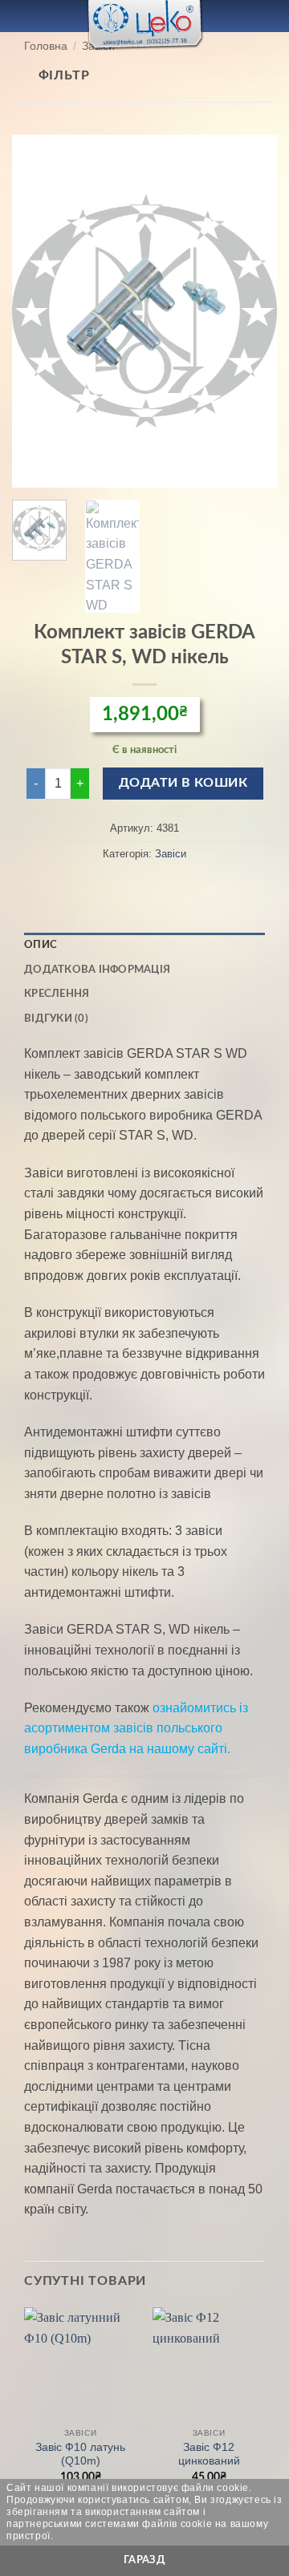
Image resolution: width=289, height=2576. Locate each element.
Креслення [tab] (57, 994)
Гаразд (144, 2560)
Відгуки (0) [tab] (56, 1019)
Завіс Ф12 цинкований (209, 2454)
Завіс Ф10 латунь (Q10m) (80, 2454)
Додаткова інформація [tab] (97, 970)
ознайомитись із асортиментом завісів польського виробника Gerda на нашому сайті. (136, 1728)
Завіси (171, 854)
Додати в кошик (183, 783)
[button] (22, 16)
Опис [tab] (41, 945)
